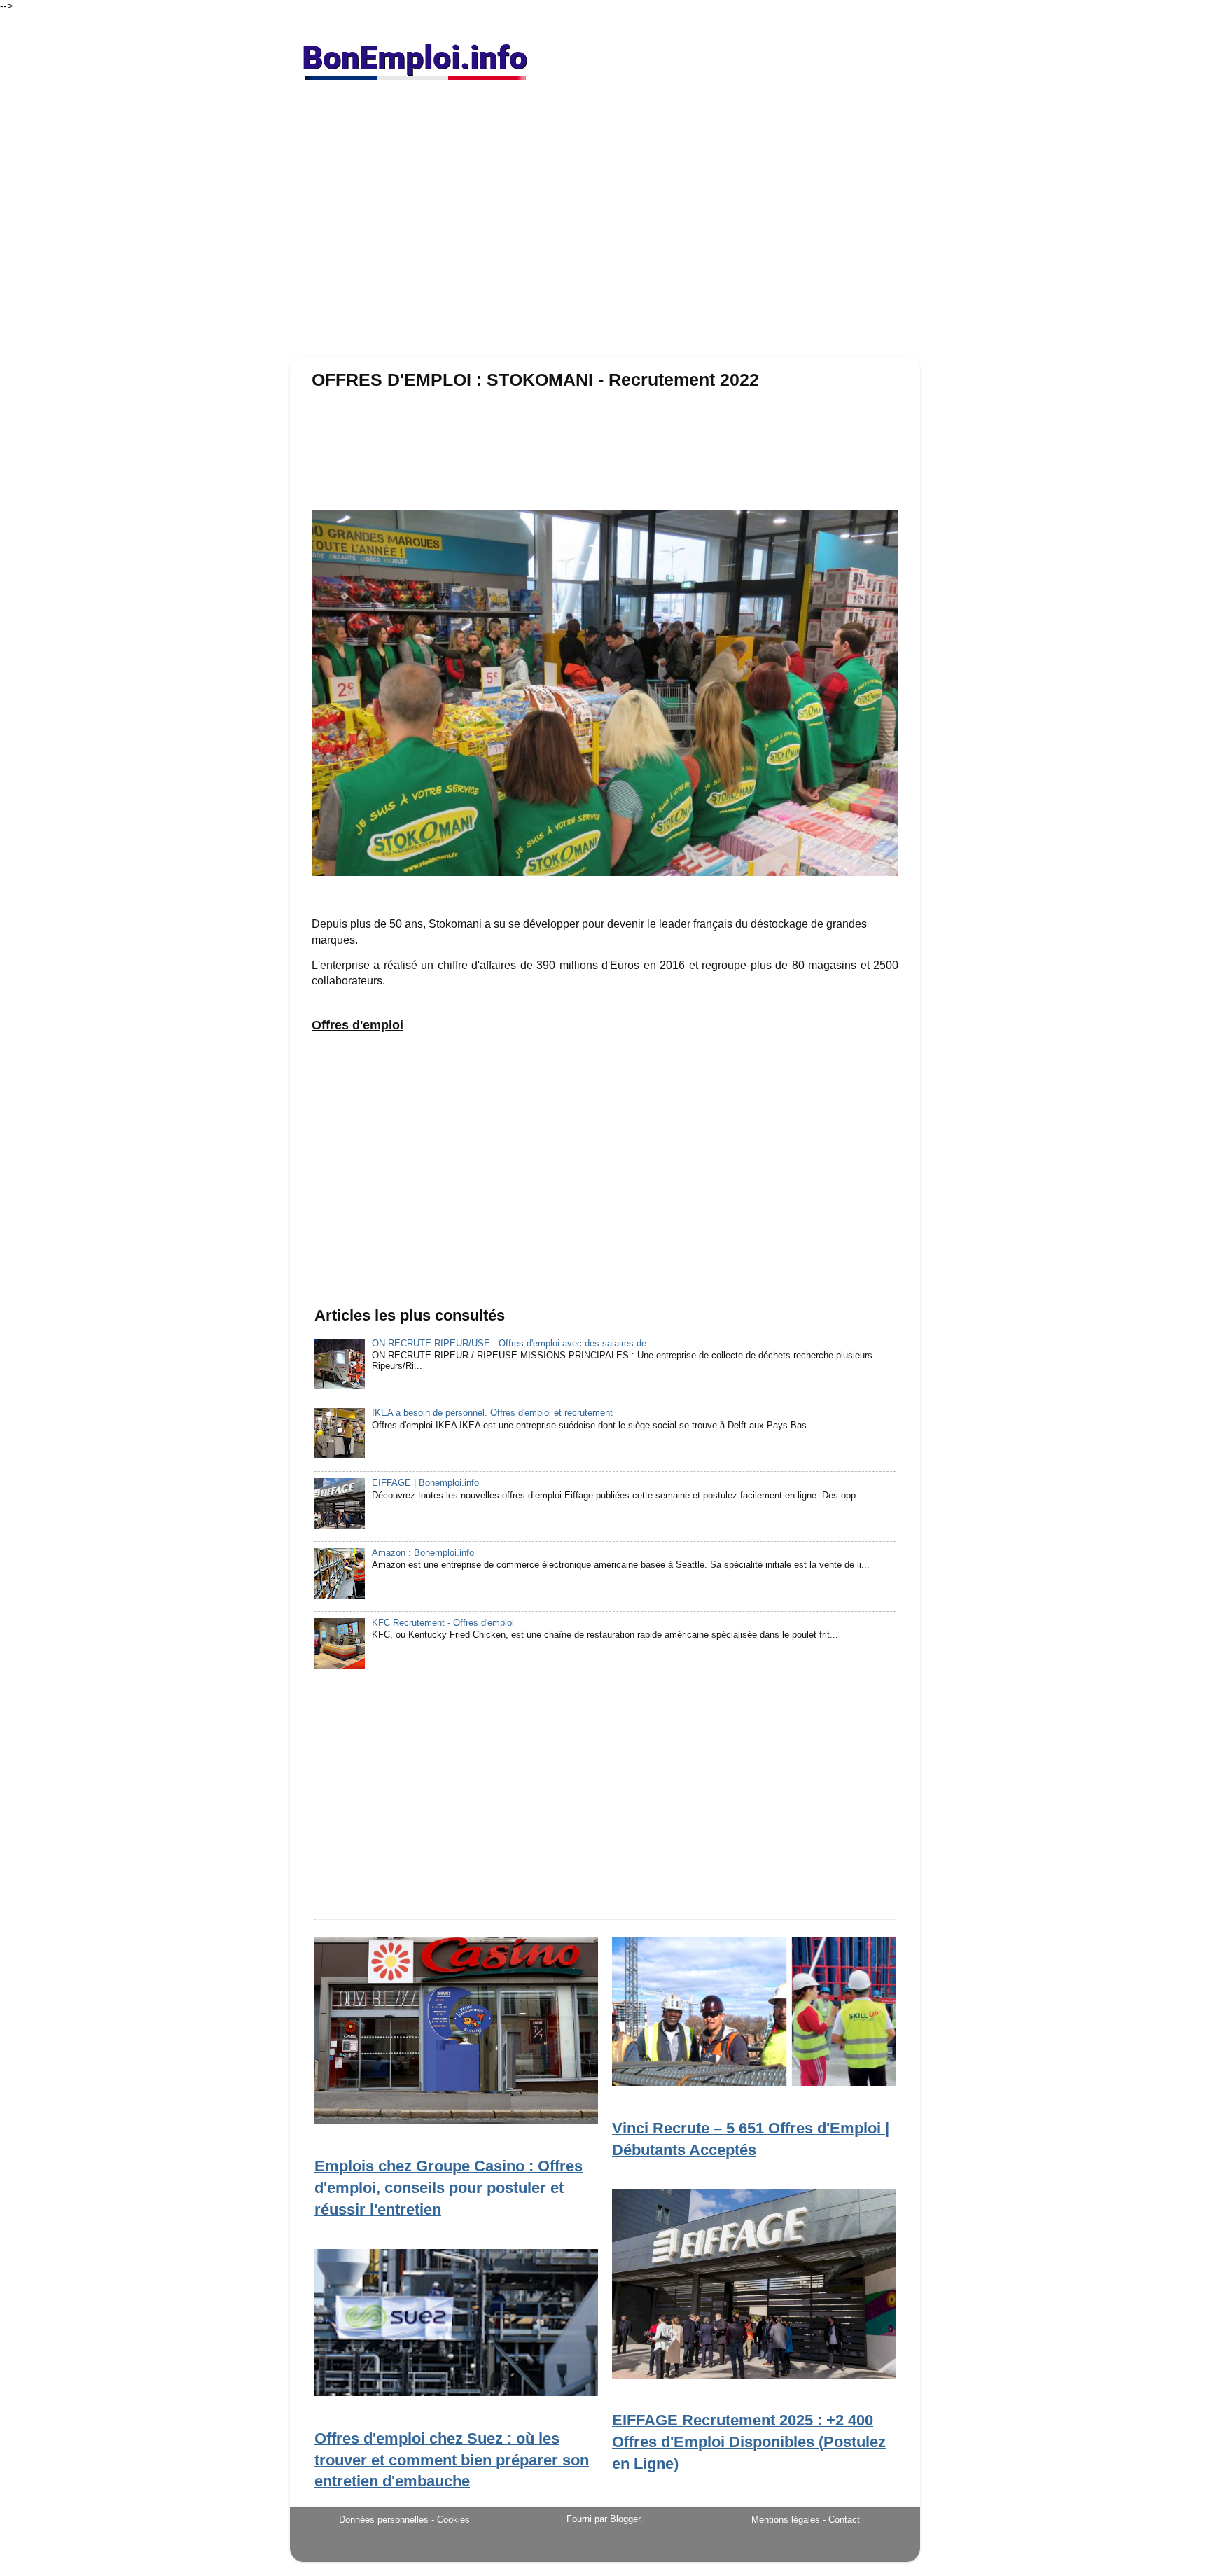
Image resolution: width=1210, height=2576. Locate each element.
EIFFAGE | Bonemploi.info (425, 1483)
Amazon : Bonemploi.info (423, 1553)
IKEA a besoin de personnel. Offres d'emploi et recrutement (492, 1413)
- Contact (841, 2520)
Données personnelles (384, 2520)
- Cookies (451, 2520)
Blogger (625, 2519)
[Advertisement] (605, 224)
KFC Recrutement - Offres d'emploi (443, 1623)
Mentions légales (786, 2520)
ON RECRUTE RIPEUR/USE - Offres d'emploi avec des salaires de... (513, 1344)
